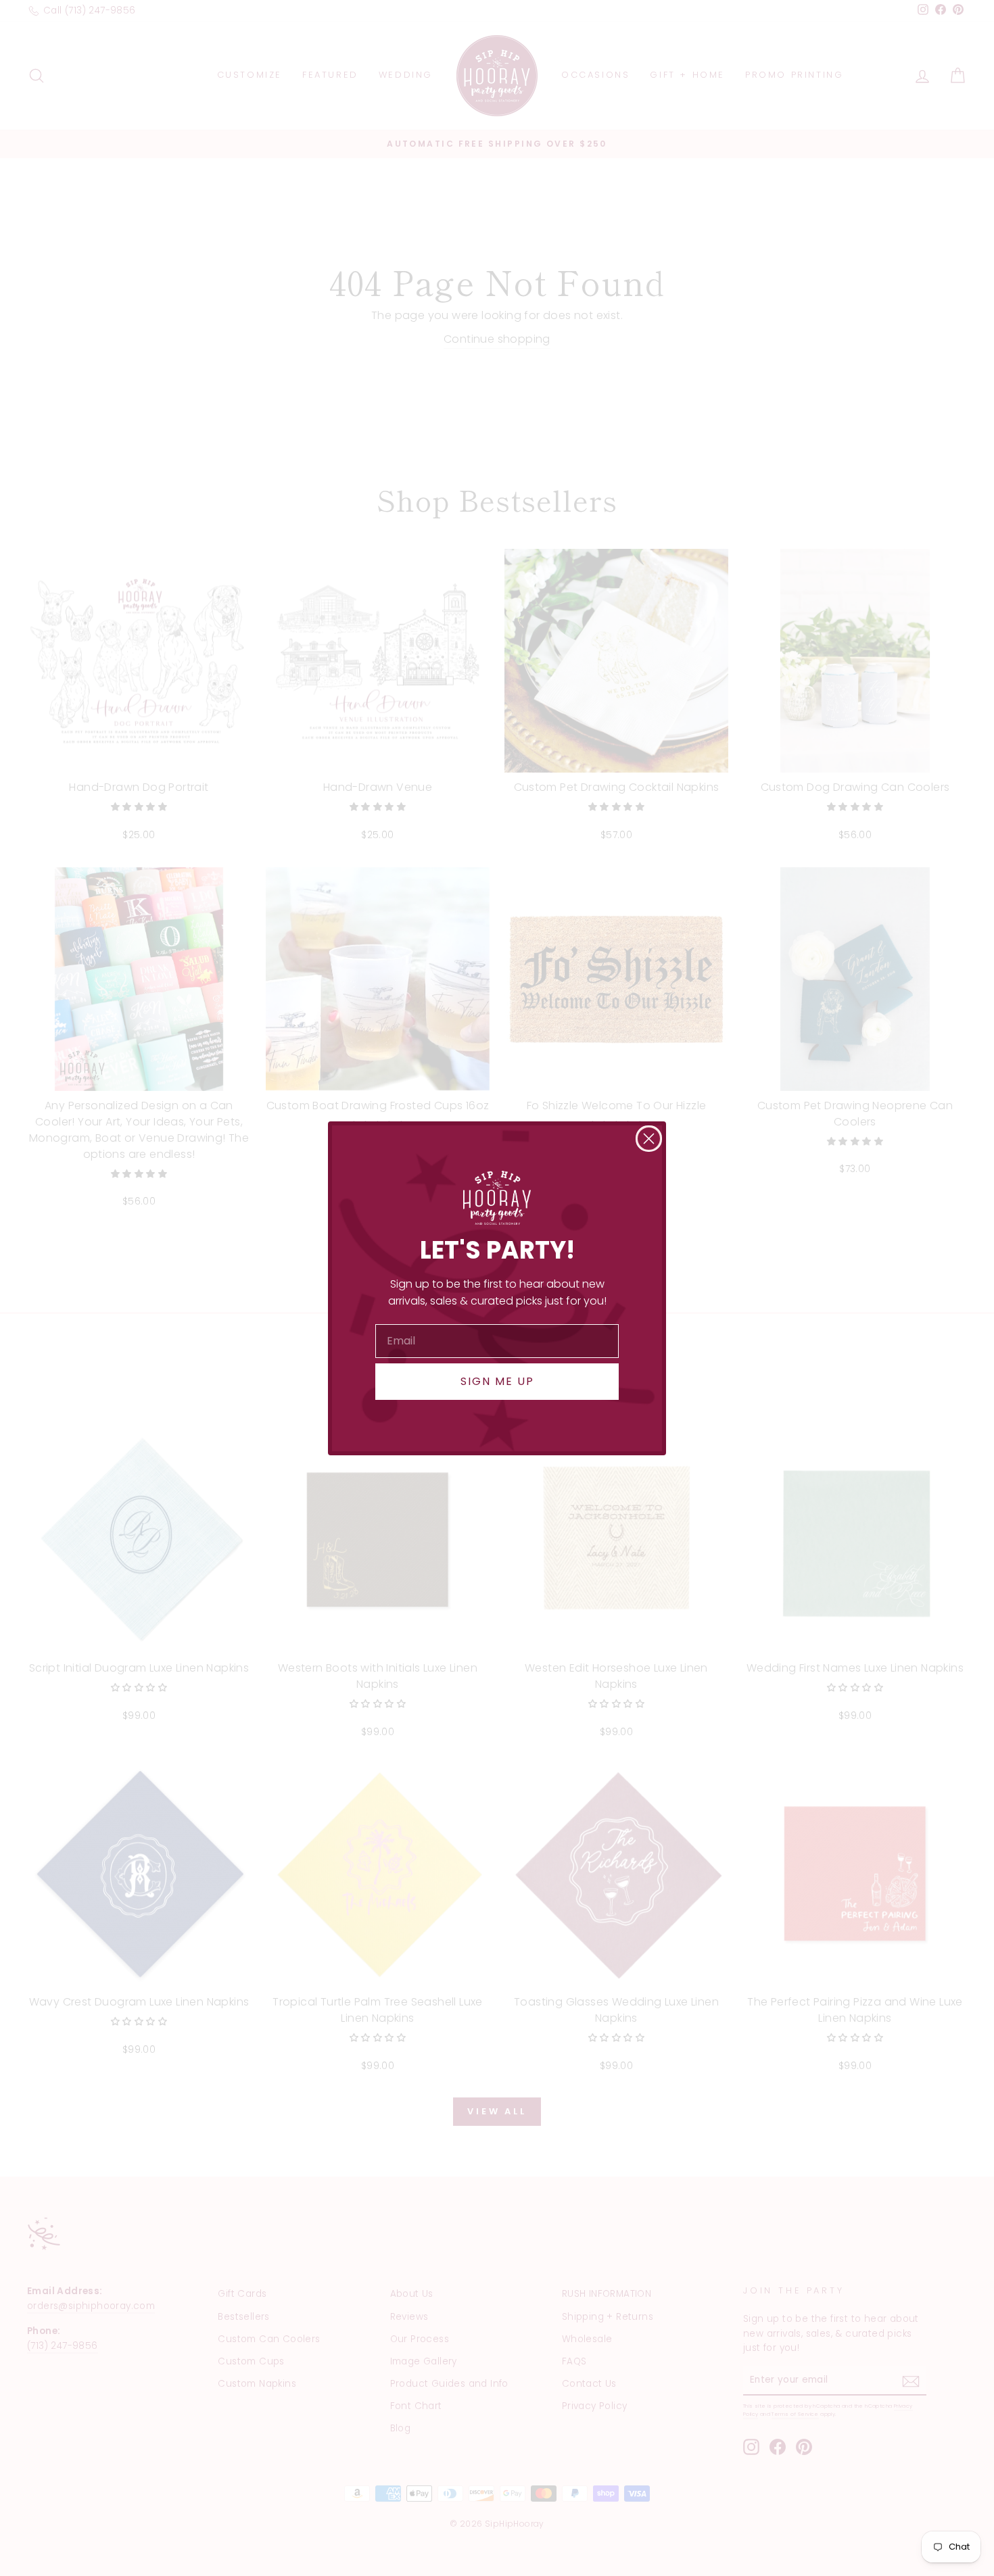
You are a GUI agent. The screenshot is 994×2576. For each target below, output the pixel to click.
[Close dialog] (649, 1139)
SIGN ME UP (497, 1381)
